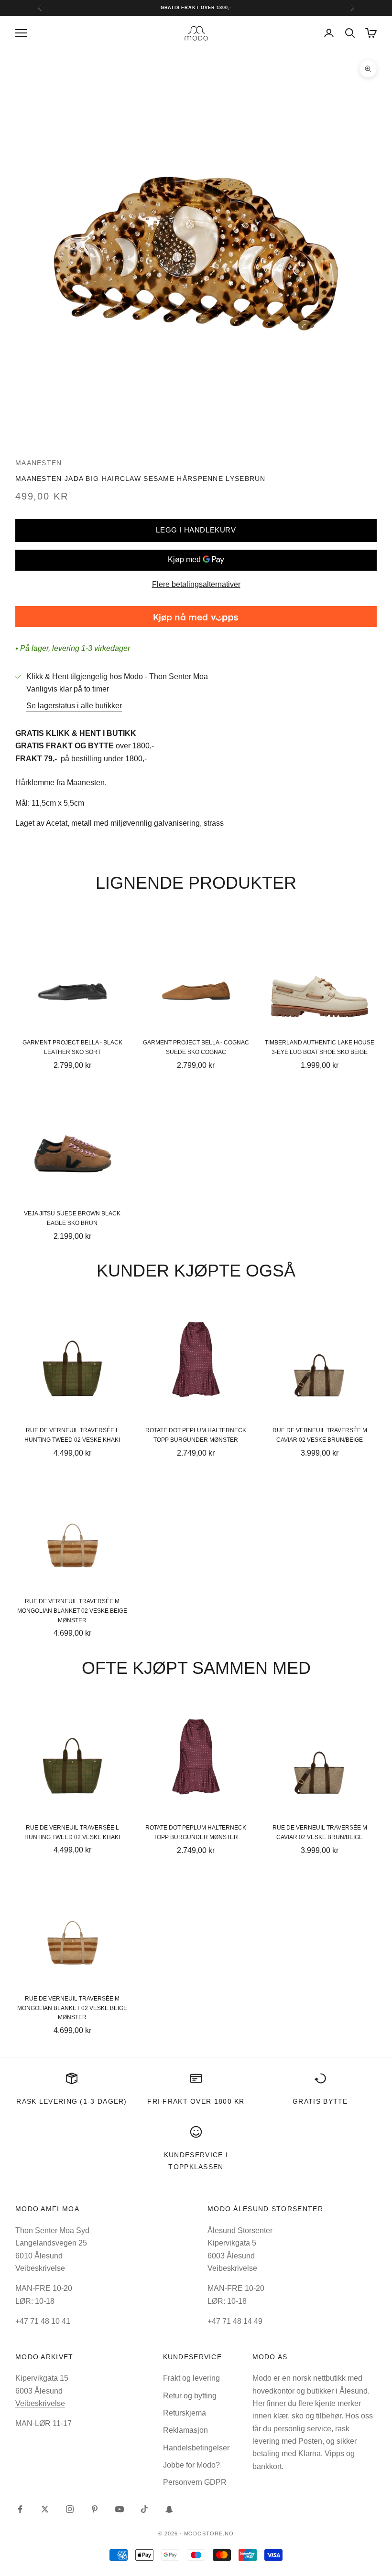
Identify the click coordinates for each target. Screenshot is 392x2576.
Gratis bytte (320, 2101)
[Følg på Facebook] (20, 2509)
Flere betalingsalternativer (196, 584)
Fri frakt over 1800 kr (196, 2101)
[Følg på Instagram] (70, 2509)
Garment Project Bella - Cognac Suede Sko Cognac (196, 1047)
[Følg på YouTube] (120, 2509)
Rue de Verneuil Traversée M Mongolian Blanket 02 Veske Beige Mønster (72, 1611)
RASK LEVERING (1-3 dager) (71, 2101)
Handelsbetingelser (196, 2448)
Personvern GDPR (195, 2482)
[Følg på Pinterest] (95, 2509)
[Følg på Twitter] (45, 2509)
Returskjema (185, 2413)
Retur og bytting (190, 2396)
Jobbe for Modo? (191, 2465)
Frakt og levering (191, 2378)
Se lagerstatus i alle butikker (74, 706)
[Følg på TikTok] (144, 2509)
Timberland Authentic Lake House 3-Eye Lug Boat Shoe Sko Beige (320, 1047)
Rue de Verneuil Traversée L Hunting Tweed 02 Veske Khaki (72, 1435)
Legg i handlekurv (196, 530)
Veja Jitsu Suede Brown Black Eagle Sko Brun (72, 1218)
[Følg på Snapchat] (169, 2509)
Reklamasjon (185, 2430)
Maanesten (39, 463)
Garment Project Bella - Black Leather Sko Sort (72, 1047)
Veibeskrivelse (40, 2268)
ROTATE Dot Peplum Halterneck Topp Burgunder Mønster (196, 1435)
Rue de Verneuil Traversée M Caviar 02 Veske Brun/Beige (320, 1435)
